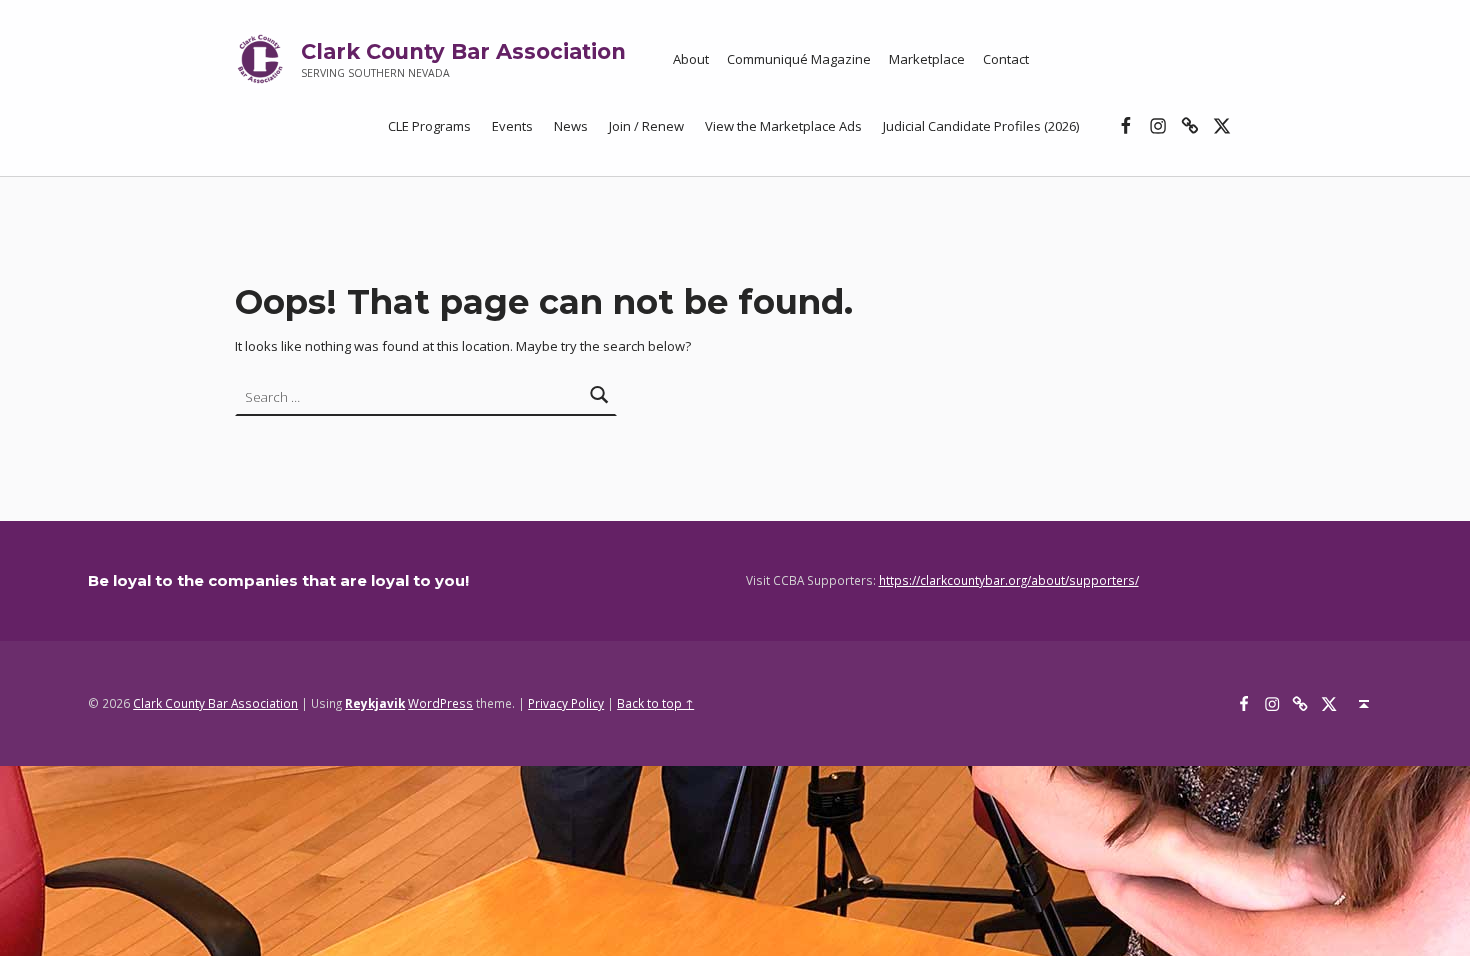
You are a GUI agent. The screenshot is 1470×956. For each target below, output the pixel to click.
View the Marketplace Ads (783, 126)
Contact (1006, 59)
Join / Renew (646, 126)
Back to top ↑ (655, 703)
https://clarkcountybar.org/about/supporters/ (1009, 580)
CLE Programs (429, 126)
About (691, 59)
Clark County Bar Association (463, 51)
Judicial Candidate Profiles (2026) (981, 126)
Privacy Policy (566, 703)
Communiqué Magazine (799, 59)
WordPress (440, 703)
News (571, 126)
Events (512, 126)
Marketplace (927, 59)
